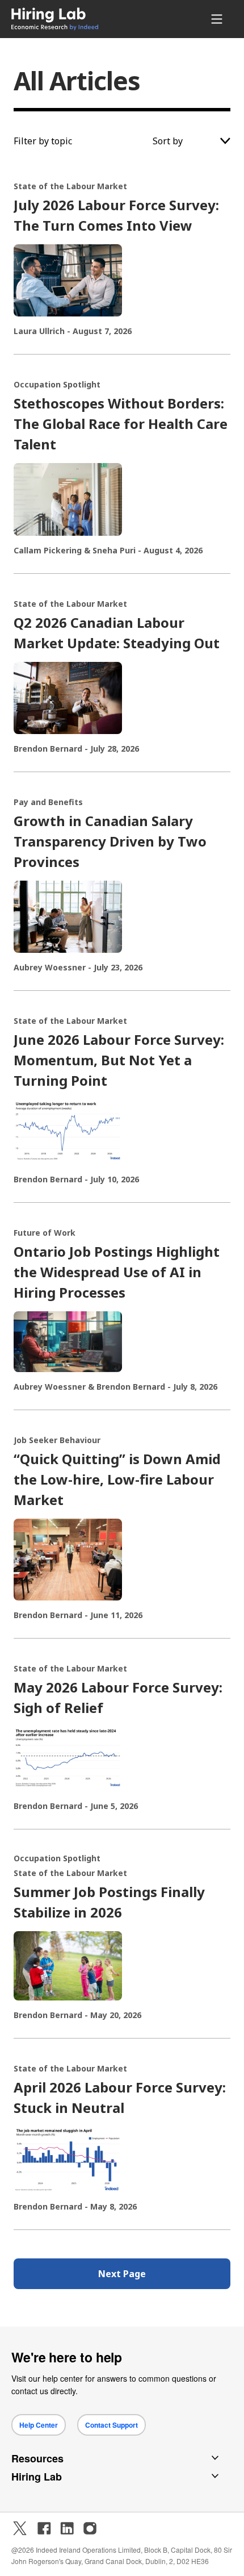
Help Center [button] (39, 2425)
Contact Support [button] (112, 2425)
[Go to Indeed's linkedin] (67, 2528)
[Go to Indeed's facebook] (44, 2528)
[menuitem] (78, 19)
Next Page (122, 2274)
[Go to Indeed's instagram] (90, 2528)
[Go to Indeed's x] (20, 2528)
